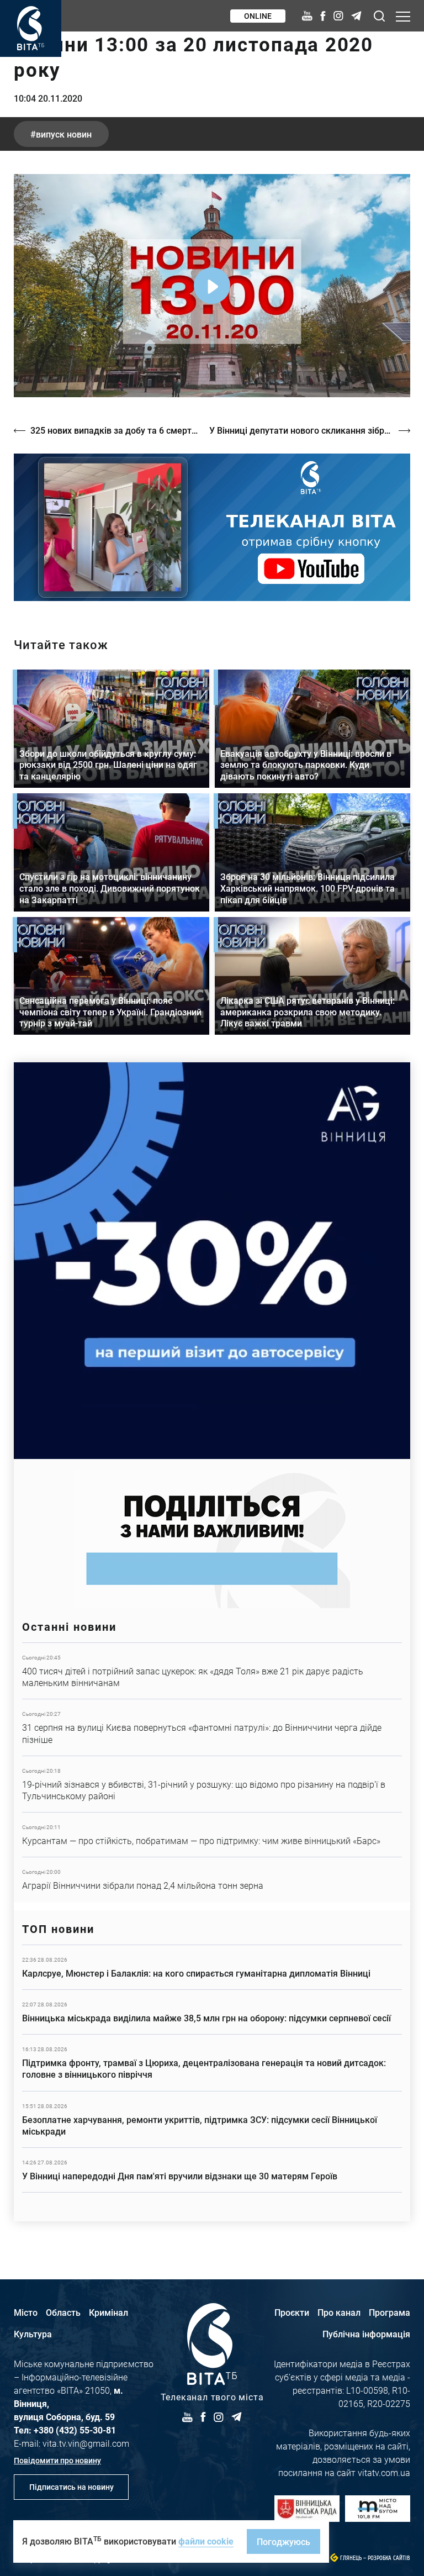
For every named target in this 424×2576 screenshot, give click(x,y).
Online (258, 16)
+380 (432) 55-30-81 (75, 2430)
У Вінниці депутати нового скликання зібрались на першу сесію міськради (310, 430)
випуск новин (64, 134)
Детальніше (212, 1671)
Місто (26, 2312)
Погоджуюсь (283, 2541)
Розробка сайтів (389, 2558)
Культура (33, 2334)
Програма (389, 2312)
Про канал (339, 2312)
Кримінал (108, 2312)
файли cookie (206, 2541)
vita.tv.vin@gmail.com (86, 2443)
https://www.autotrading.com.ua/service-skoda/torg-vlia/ (212, 1261)
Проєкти (292, 2312)
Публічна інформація (366, 2334)
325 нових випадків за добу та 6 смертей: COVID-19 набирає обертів (114, 430)
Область (63, 2312)
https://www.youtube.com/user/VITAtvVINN (212, 527)
